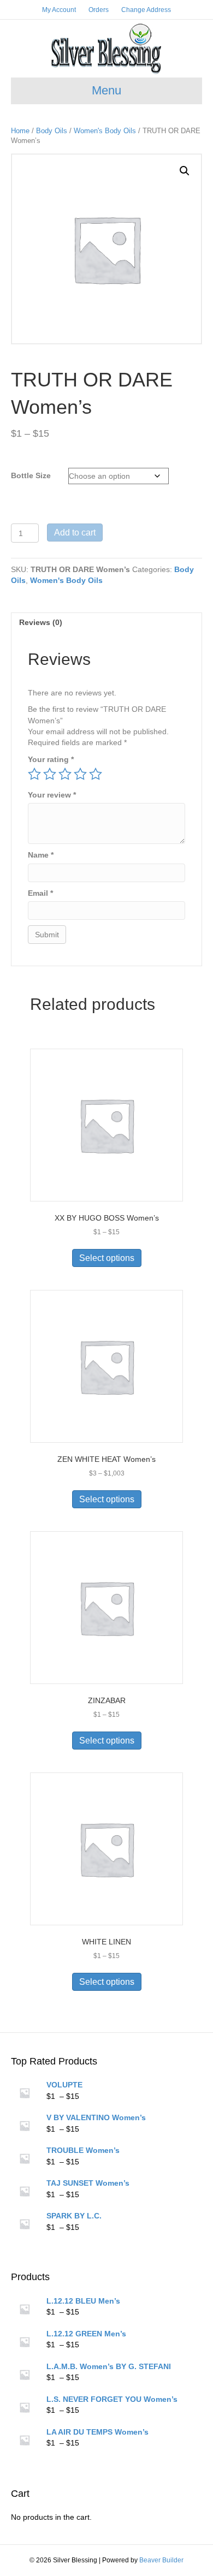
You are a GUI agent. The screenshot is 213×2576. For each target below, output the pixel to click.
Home (20, 131)
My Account (59, 10)
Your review (52, 795)
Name (41, 855)
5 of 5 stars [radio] (96, 774)
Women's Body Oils (105, 131)
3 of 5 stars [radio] (65, 774)
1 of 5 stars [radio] (34, 774)
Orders (99, 10)
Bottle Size (31, 475)
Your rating (51, 759)
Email (40, 893)
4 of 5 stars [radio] (80, 774)
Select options (107, 1258)
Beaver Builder (161, 2560)
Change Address (146, 10)
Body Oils (52, 131)
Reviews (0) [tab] (41, 622)
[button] (185, 171)
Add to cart (75, 533)
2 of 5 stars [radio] (50, 774)
